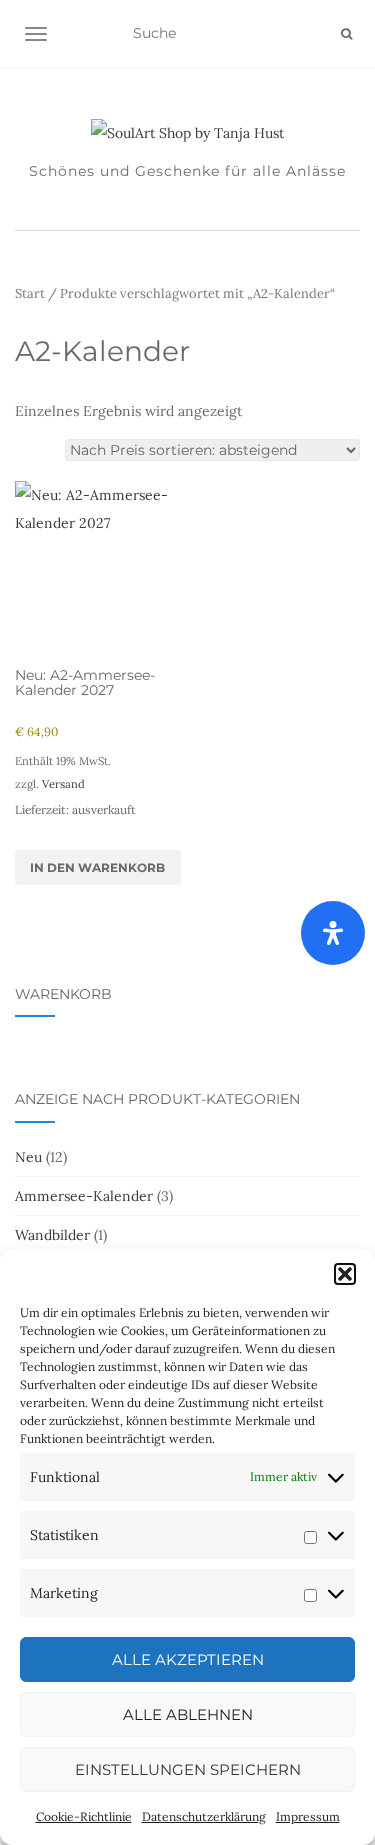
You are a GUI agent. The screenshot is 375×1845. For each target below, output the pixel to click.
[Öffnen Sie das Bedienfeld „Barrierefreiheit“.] (333, 933)
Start (30, 293)
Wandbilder (52, 1235)
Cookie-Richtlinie (84, 1816)
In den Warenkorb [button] (97, 867)
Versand (63, 784)
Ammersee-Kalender (84, 1196)
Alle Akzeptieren (188, 1659)
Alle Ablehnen (188, 1714)
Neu (28, 1157)
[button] (345, 1274)
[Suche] (346, 34)
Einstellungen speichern (188, 1769)
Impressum (308, 1816)
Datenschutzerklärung (204, 1816)
